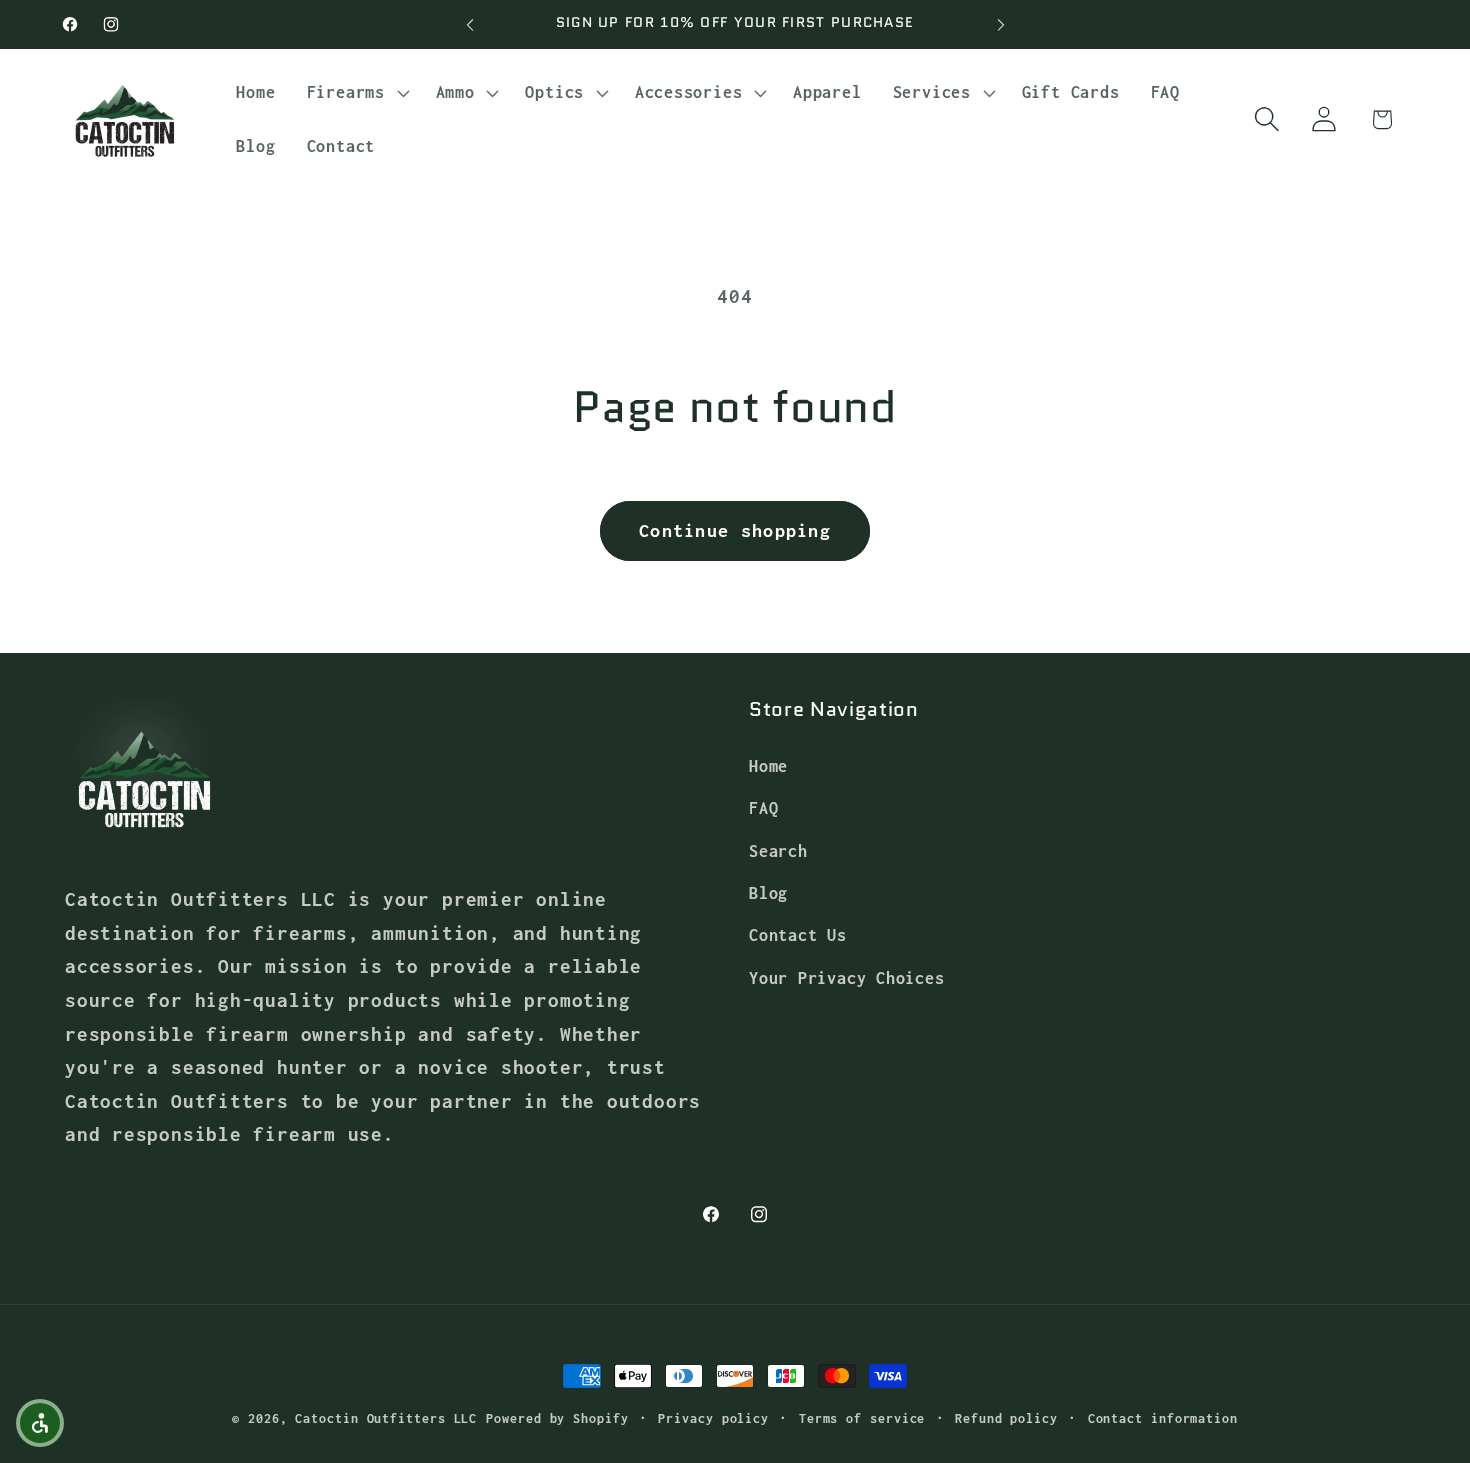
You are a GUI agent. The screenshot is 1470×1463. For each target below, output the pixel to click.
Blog (768, 892)
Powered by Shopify (557, 1418)
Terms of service (862, 1418)
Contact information (1163, 1418)
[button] (355, 93)
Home (768, 764)
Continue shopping (735, 530)
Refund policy (1006, 1418)
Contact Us (798, 934)
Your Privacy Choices (847, 976)
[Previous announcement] (470, 24)
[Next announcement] (1001, 24)
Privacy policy (713, 1418)
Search (778, 849)
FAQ (763, 807)
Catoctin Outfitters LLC (386, 1418)
